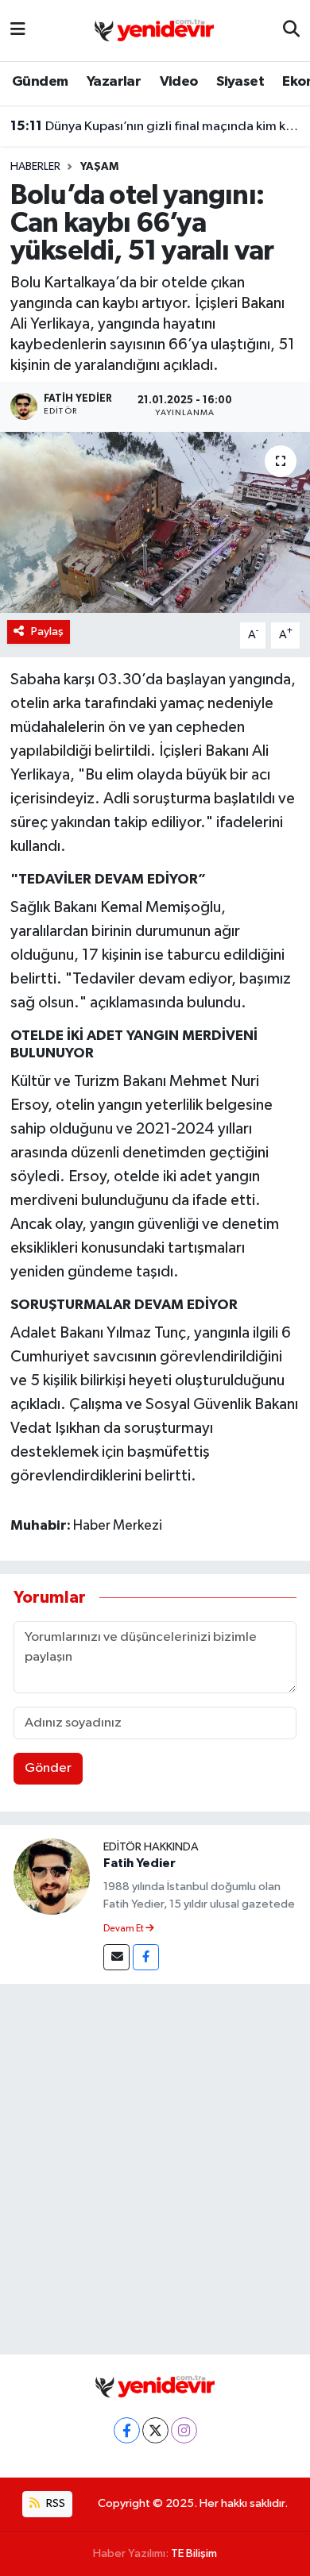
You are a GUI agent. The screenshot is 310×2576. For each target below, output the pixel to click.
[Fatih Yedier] (52, 1876)
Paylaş (47, 631)
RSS (54, 2503)
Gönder (48, 1768)
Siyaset (240, 82)
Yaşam (99, 167)
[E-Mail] (116, 1957)
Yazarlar (114, 82)
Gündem (40, 82)
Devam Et (124, 1929)
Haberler (35, 167)
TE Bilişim (194, 2553)
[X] (155, 2430)
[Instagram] (184, 2430)
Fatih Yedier (139, 1863)
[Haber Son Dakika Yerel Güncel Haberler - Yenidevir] (154, 30)
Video (179, 82)
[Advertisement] (155, 2166)
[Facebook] (146, 1957)
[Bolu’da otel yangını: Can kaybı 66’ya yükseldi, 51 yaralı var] (155, 523)
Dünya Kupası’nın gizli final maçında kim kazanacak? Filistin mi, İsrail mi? (155, 126)
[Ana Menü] (18, 31)
